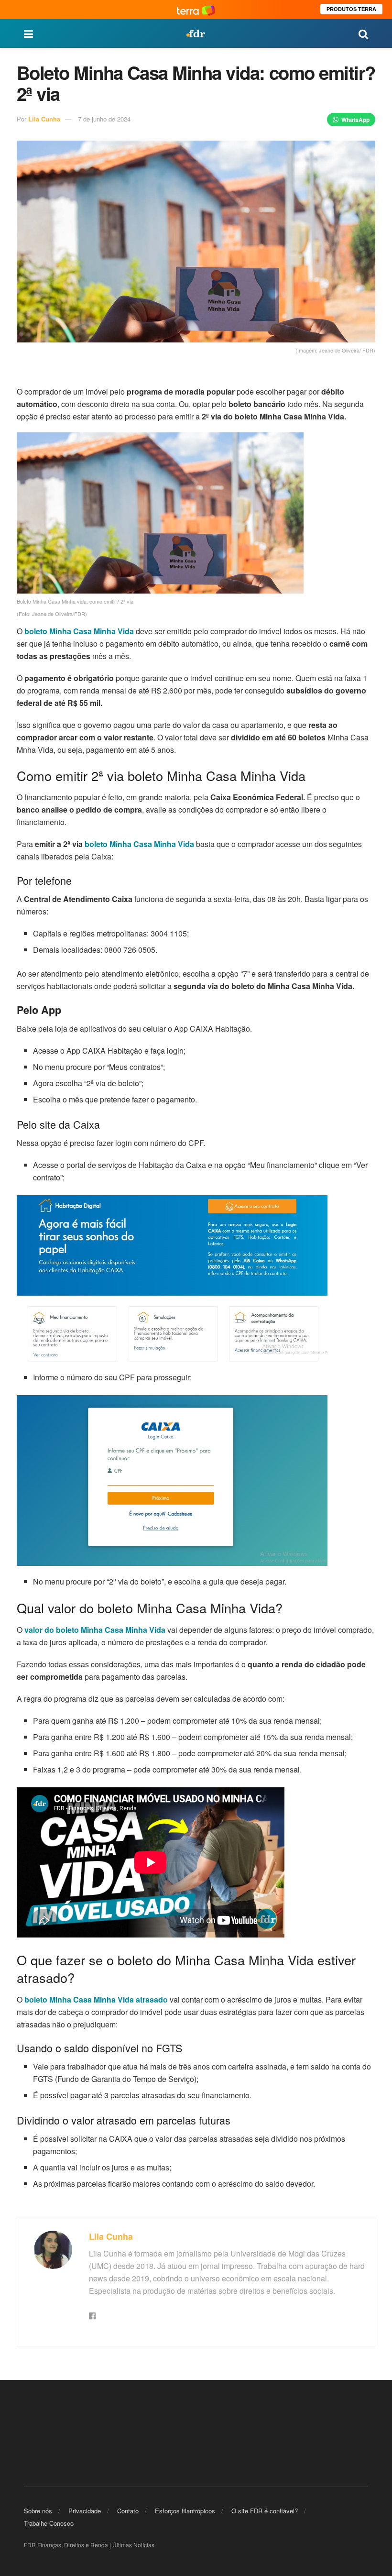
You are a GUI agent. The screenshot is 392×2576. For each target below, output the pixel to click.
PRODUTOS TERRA (351, 9)
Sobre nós (38, 2511)
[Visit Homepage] (196, 33)
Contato (128, 2511)
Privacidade (85, 2511)
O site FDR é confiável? (265, 2511)
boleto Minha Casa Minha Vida (139, 844)
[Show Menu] (28, 33)
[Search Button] (363, 33)
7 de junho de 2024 (104, 119)
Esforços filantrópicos (185, 2511)
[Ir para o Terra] (196, 9)
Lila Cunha (44, 119)
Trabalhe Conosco (49, 2523)
